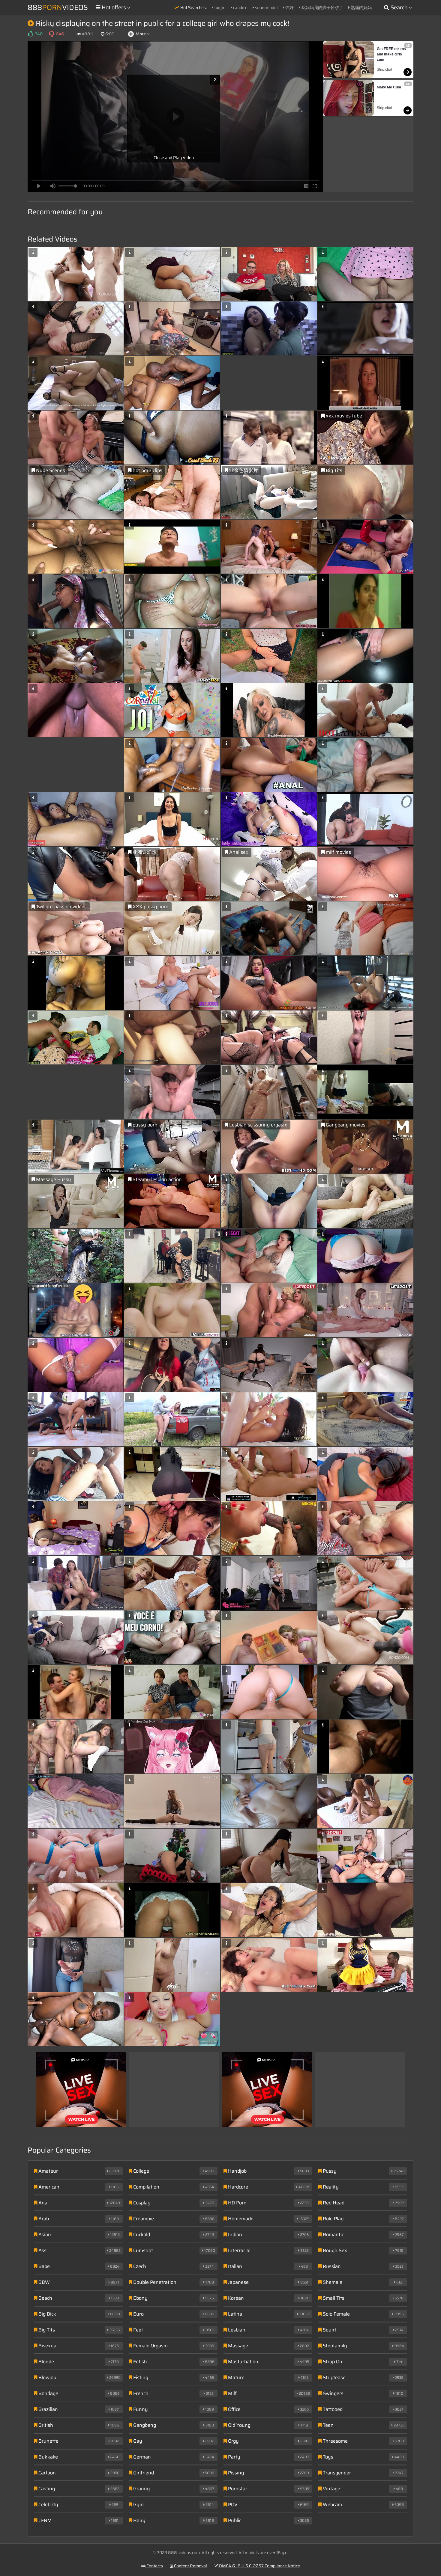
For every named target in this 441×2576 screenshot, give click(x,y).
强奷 (289, 7)
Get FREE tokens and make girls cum (392, 54)
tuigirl (219, 7)
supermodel (266, 7)
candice (240, 7)
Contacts (154, 2566)
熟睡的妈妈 (361, 7)
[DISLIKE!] (51, 34)
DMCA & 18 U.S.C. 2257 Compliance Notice (259, 2566)
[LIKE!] (30, 34)
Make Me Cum (389, 87)
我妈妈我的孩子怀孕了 (322, 7)
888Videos (58, 7)
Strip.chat (384, 70)
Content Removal (190, 2566)
